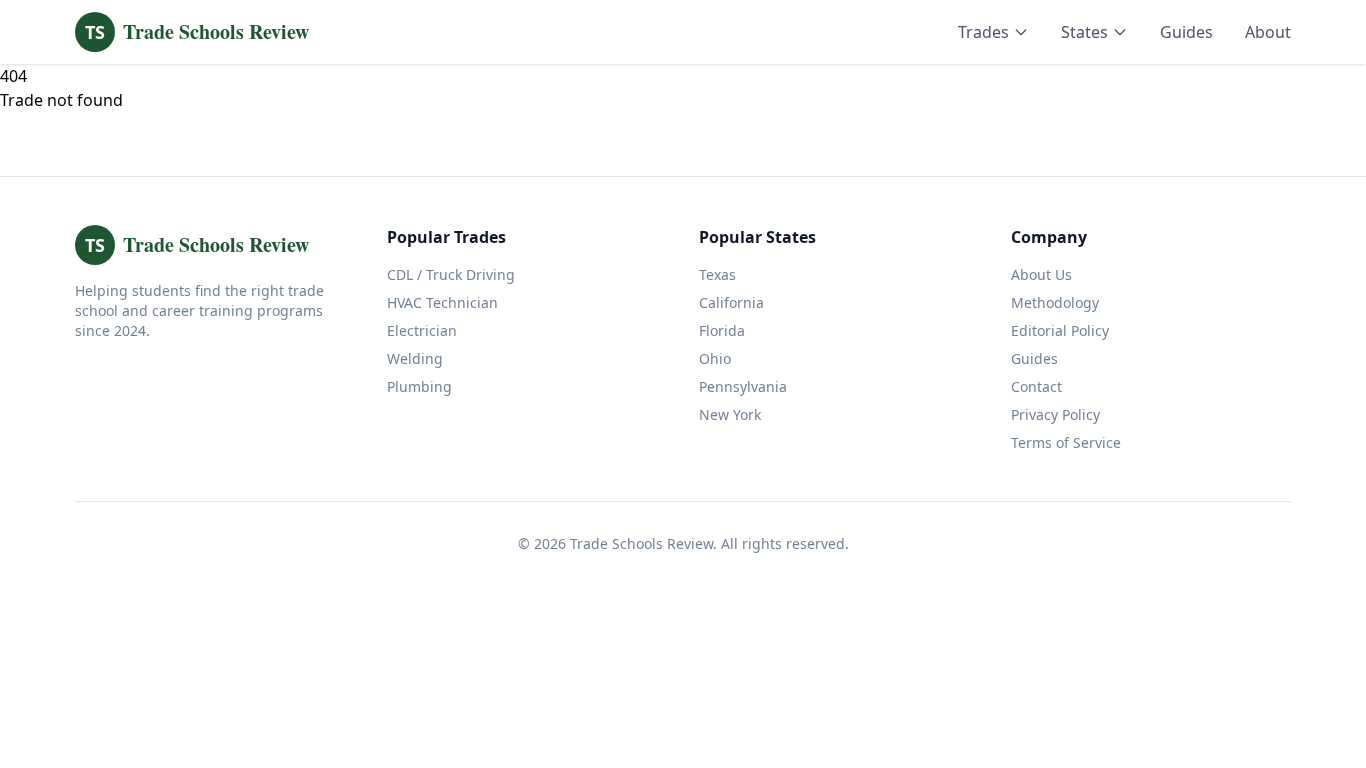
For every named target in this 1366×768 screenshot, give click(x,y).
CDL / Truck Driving (451, 274)
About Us (1041, 274)
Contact (1036, 386)
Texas (717, 274)
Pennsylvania (743, 386)
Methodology (1055, 302)
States (1084, 32)
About (1268, 32)
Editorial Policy (1060, 330)
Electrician (422, 330)
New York (730, 414)
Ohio (715, 358)
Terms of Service (1066, 442)
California (731, 302)
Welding (415, 358)
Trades (983, 32)
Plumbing (419, 386)
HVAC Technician (442, 302)
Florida (722, 330)
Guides (1186, 32)
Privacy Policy (1055, 414)
